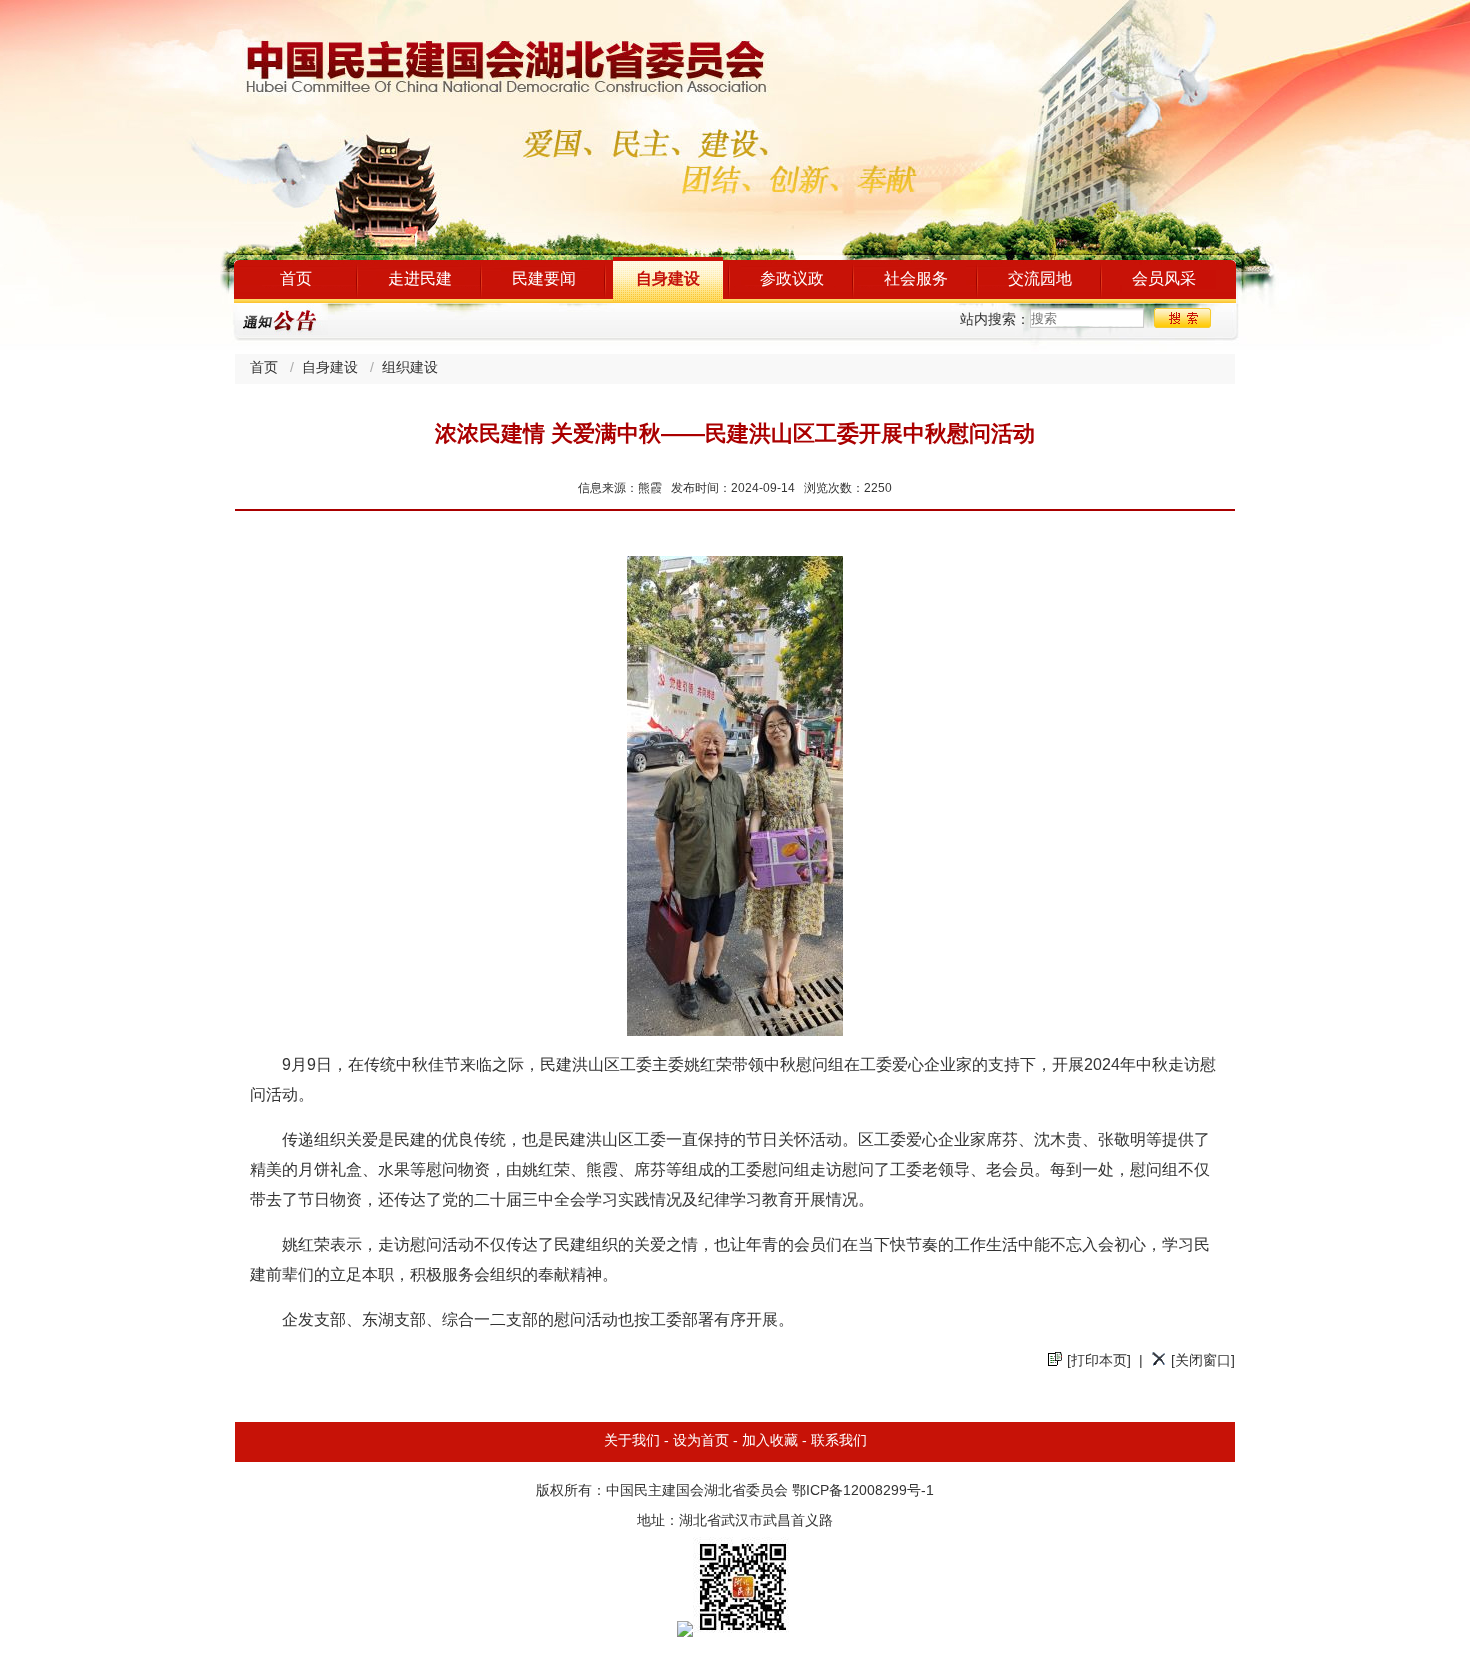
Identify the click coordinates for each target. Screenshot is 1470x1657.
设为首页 (701, 1441)
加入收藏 (770, 1441)
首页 (296, 279)
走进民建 (420, 279)
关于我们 (632, 1441)
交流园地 (1040, 279)
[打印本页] (1099, 1361)
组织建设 (410, 368)
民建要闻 (544, 279)
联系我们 (839, 1441)
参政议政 (792, 279)
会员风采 (1164, 279)
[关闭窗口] (1203, 1361)
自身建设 (668, 279)
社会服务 (916, 279)
